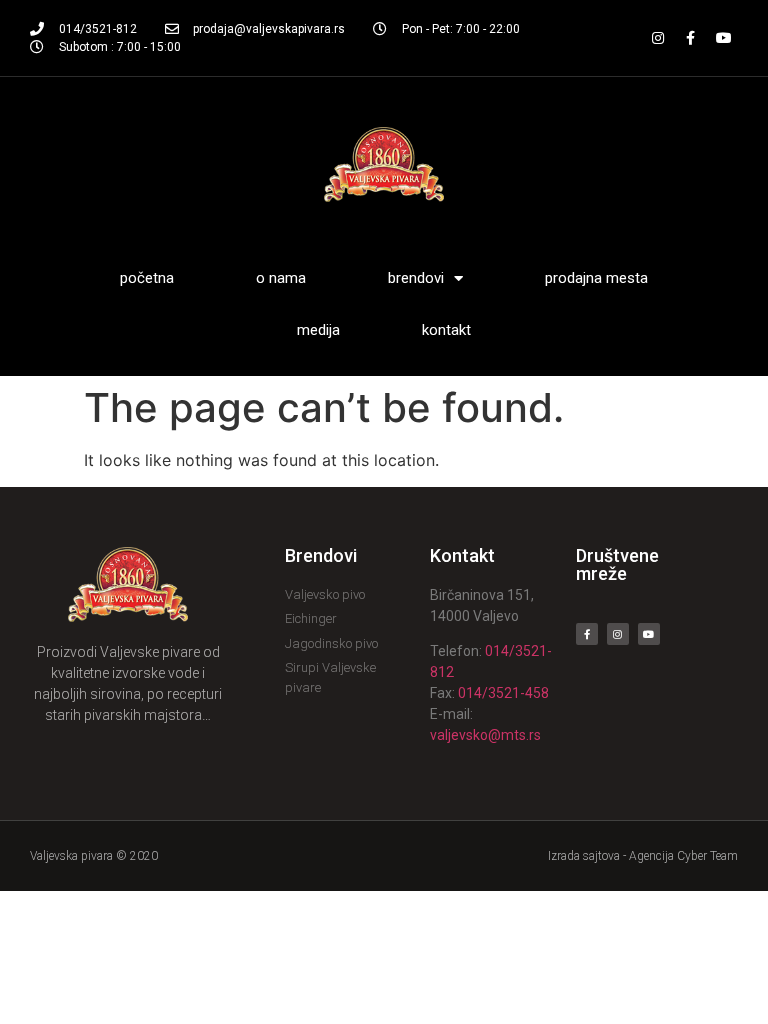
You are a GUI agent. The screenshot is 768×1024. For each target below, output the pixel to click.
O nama (281, 278)
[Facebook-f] (691, 38)
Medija (318, 330)
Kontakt (446, 330)
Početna (147, 278)
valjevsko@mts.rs (485, 735)
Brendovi (416, 278)
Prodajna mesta (596, 278)
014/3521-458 (503, 693)
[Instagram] (658, 38)
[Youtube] (724, 38)
